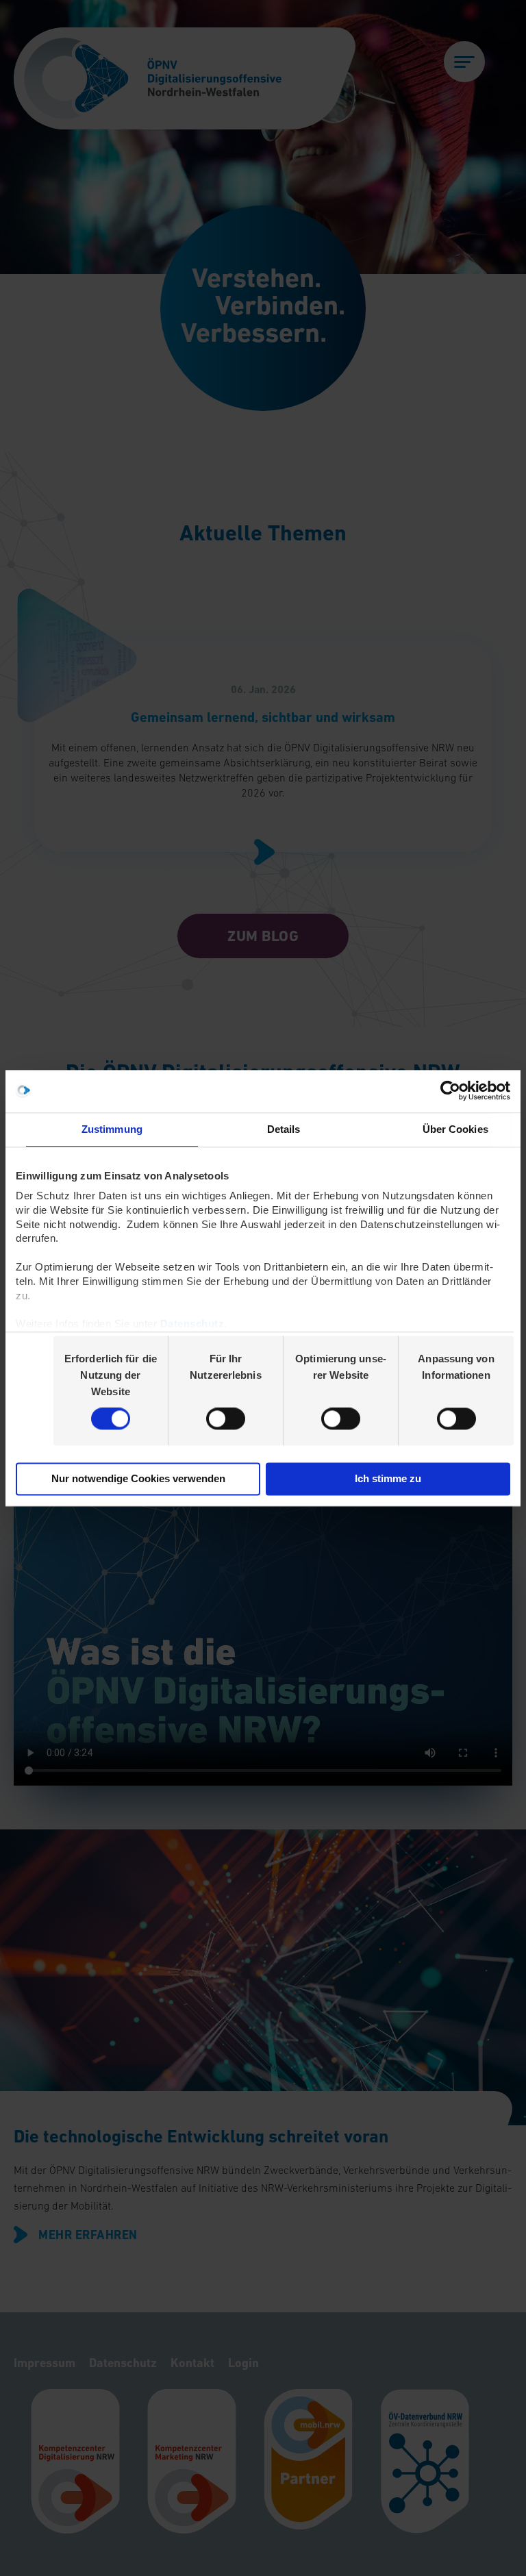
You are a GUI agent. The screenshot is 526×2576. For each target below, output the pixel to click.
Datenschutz (192, 1324)
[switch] (226, 1419)
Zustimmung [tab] (112, 1129)
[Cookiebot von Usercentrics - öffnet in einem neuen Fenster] (450, 1091)
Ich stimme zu (388, 1478)
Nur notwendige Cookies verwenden (138, 1478)
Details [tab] (284, 1129)
